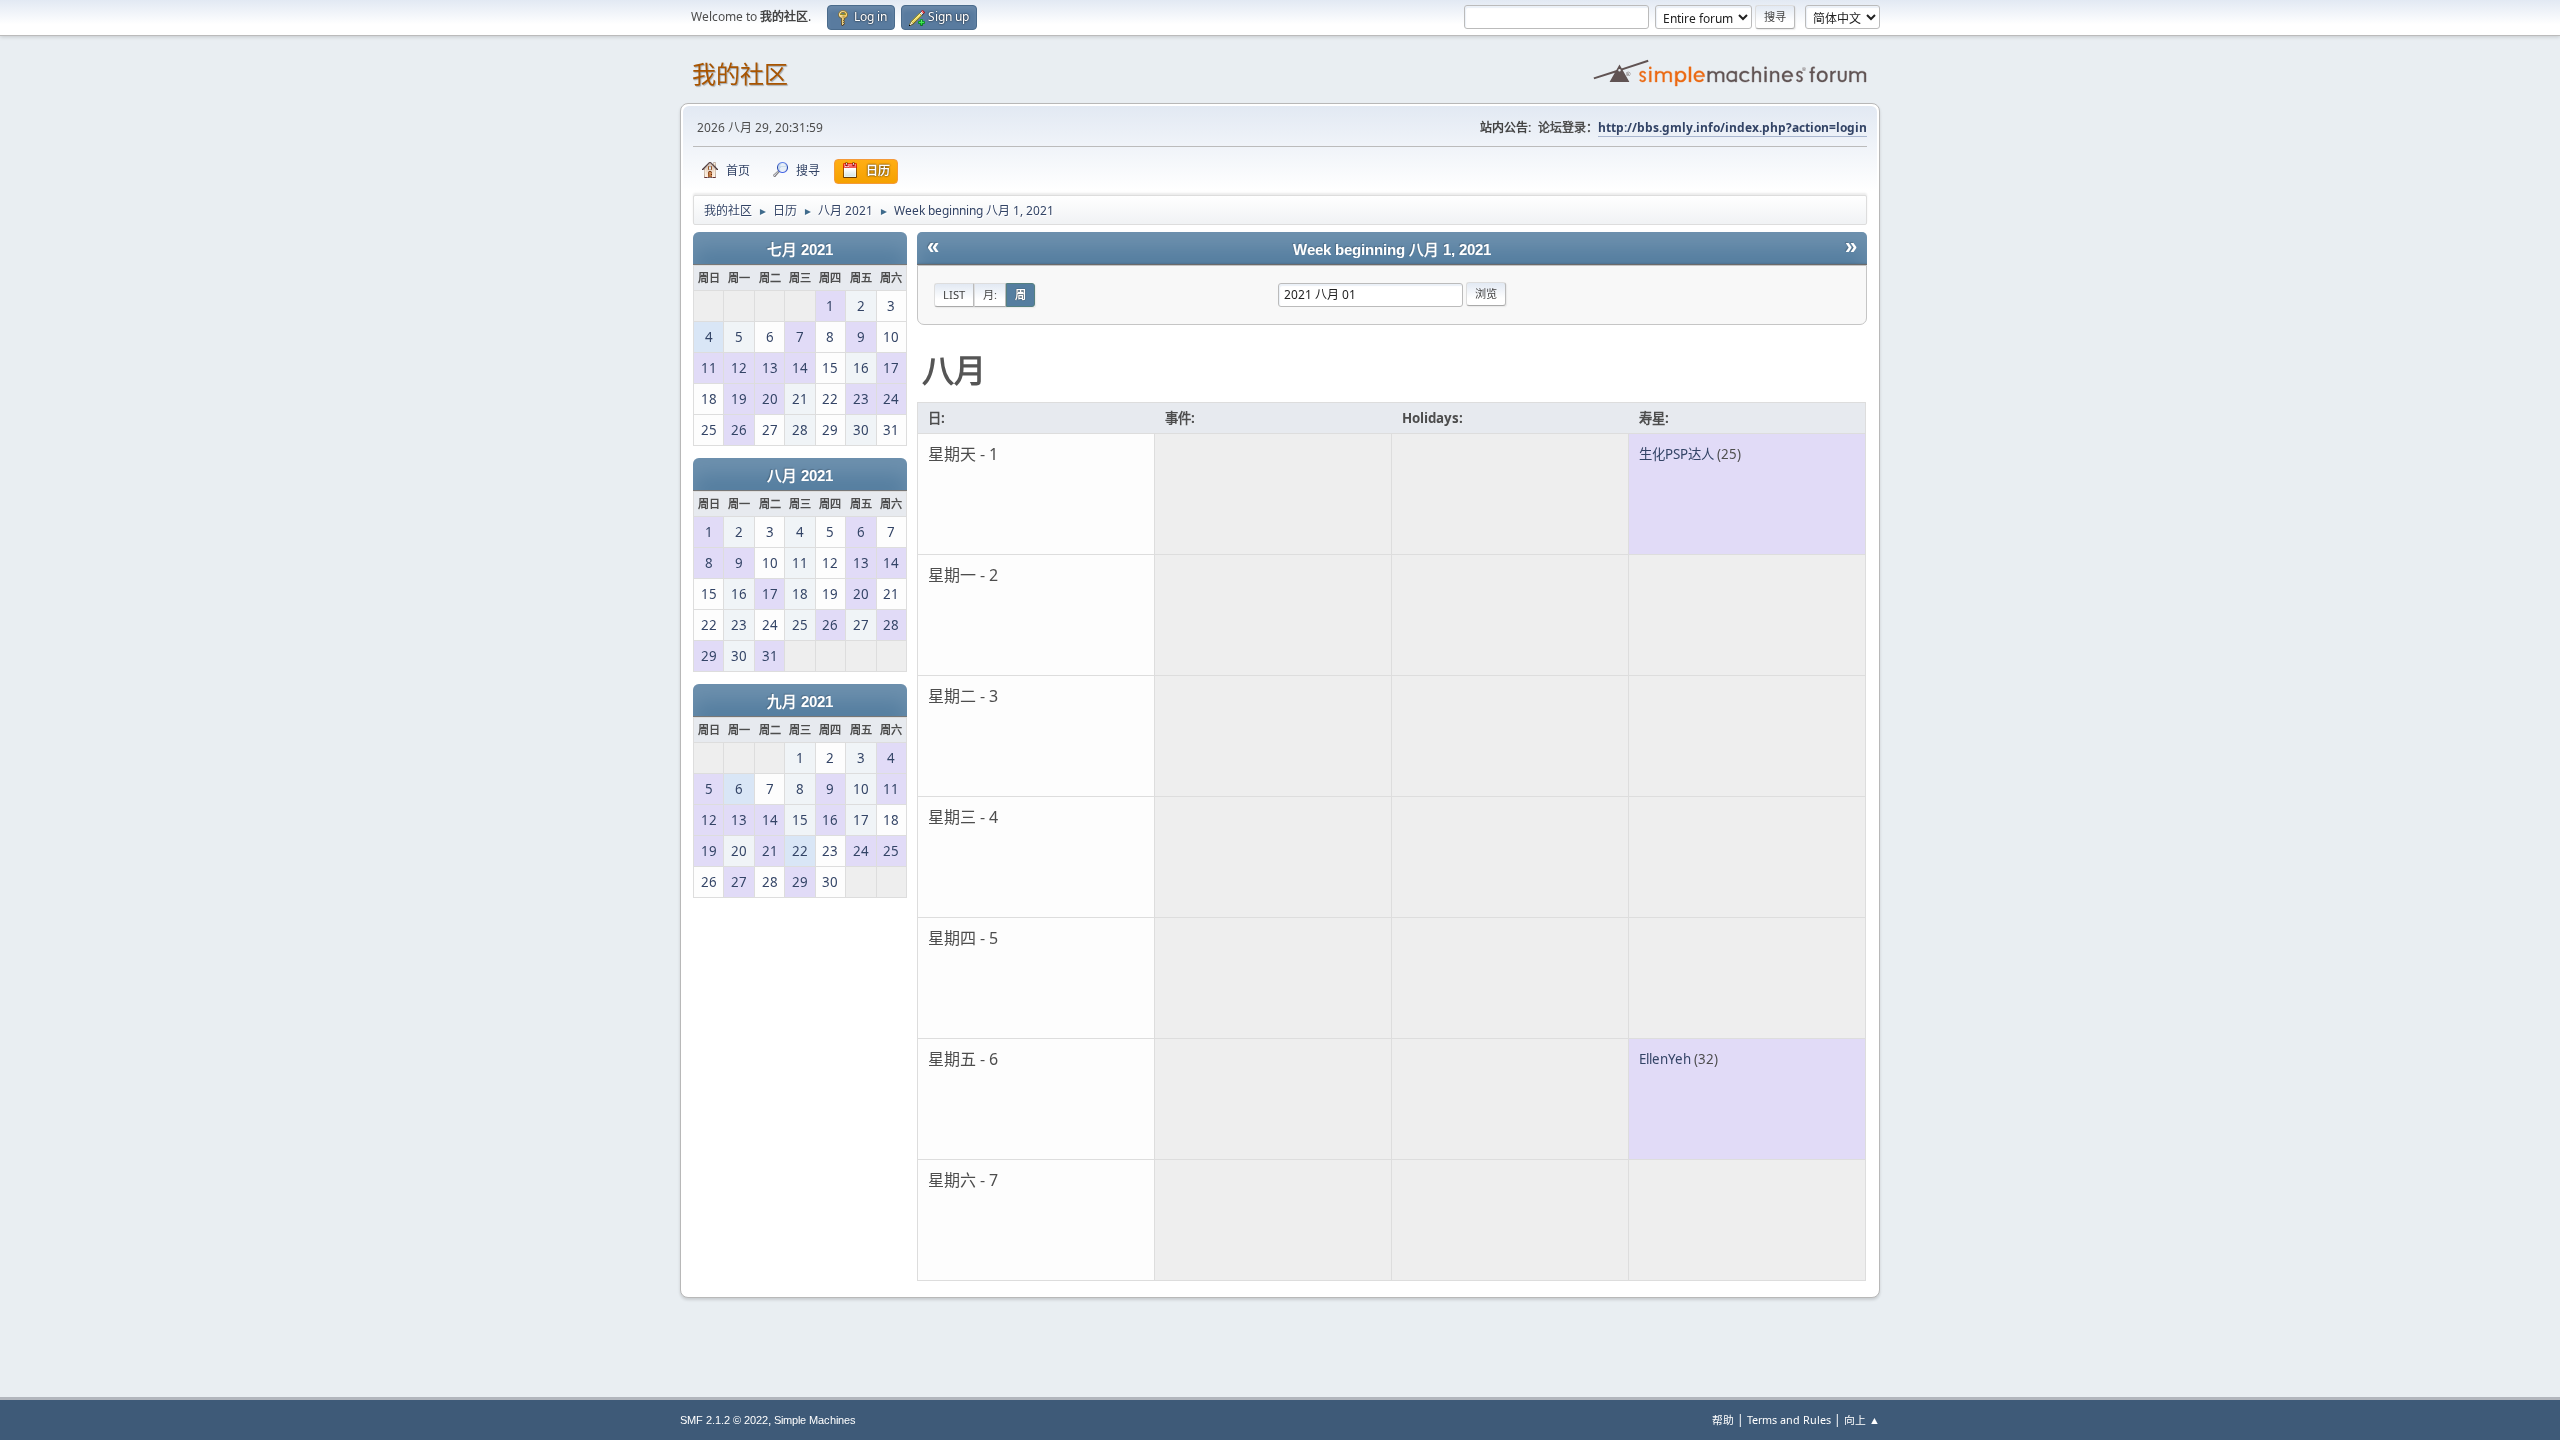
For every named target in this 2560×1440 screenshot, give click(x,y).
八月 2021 (800, 476)
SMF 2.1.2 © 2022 (724, 1420)
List (954, 294)
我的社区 (740, 74)
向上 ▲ (1862, 1419)
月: (990, 294)
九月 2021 (800, 702)
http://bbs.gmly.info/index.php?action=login (1732, 127)
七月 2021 (800, 250)
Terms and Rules (1789, 1419)
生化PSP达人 (1676, 454)
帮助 (1723, 1419)
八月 (954, 369)
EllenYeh (1665, 1059)
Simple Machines (815, 1420)
